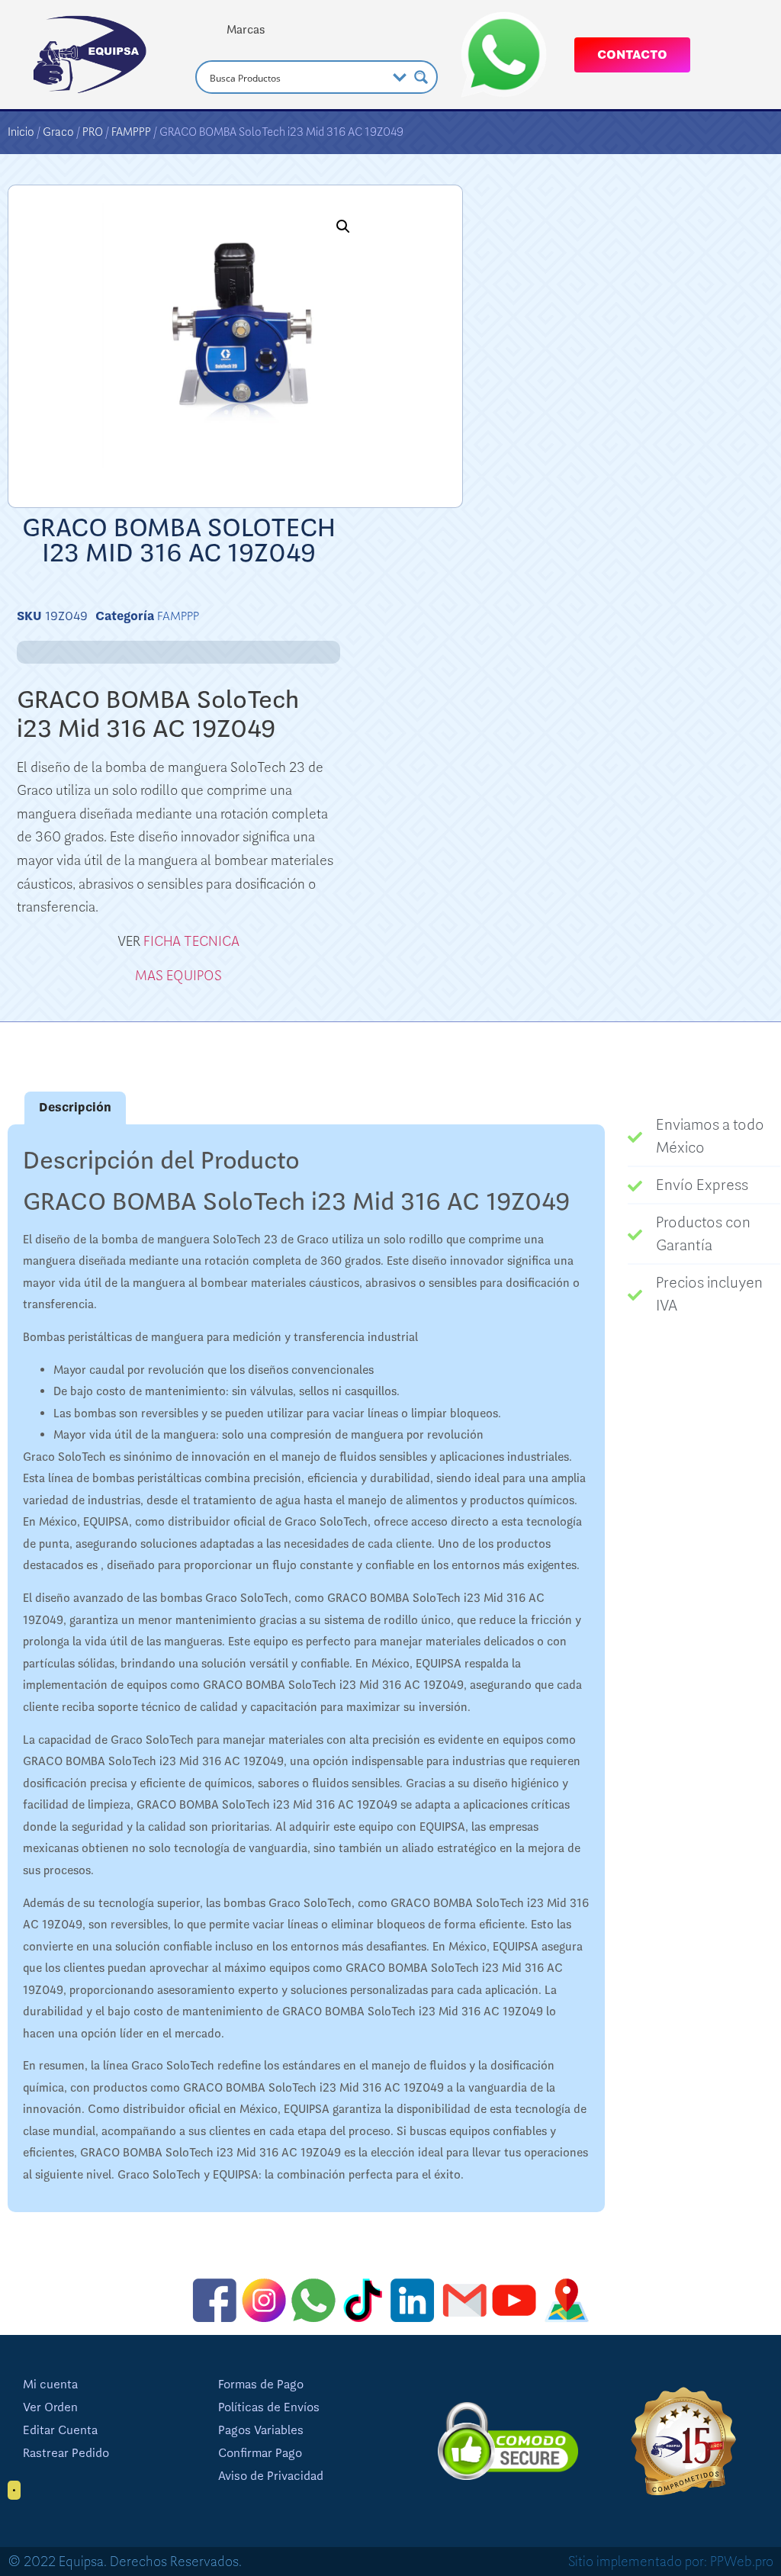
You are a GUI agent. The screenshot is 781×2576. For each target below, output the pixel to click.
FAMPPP (131, 132)
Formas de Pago (261, 2385)
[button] (343, 227)
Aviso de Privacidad (271, 2476)
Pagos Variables (261, 2430)
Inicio (21, 132)
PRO (93, 132)
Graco (58, 132)
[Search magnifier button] (421, 77)
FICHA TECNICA (191, 941)
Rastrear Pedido (66, 2453)
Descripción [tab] (75, 1108)
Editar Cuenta (60, 2430)
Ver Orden (50, 2407)
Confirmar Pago (260, 2453)
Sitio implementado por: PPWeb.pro (671, 2562)
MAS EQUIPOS (178, 976)
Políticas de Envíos (269, 2407)
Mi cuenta (50, 2385)
